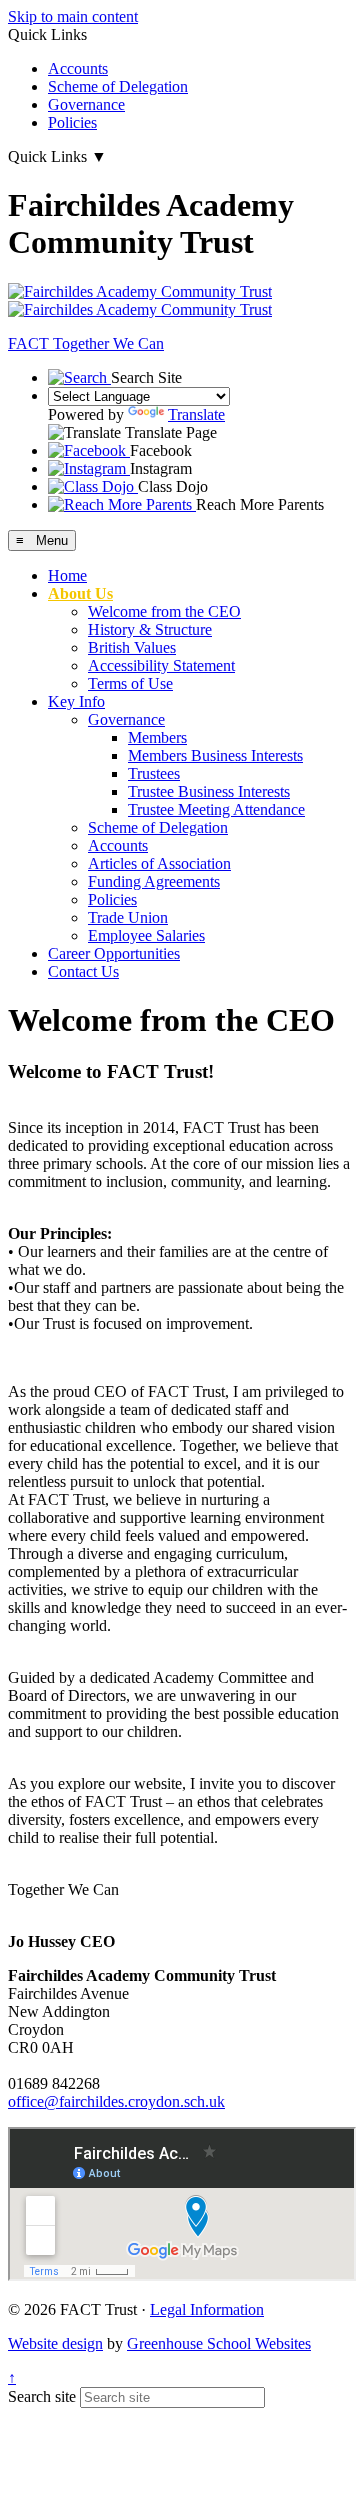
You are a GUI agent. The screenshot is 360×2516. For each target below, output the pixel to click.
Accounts (78, 68)
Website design (55, 2343)
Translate (196, 414)
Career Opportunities (114, 953)
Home (67, 575)
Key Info (76, 701)
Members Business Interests (215, 755)
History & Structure (150, 629)
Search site (42, 2396)
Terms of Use (130, 683)
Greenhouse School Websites (219, 2343)
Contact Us (83, 971)
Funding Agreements (154, 881)
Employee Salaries (146, 935)
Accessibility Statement (161, 665)
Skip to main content (73, 16)
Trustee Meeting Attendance (216, 809)
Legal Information (207, 2309)
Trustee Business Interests (209, 791)
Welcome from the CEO (164, 611)
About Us (80, 593)
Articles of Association (159, 863)
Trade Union (128, 917)
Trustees (154, 773)
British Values (132, 647)
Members (157, 737)
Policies (72, 122)
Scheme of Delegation (118, 86)
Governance (86, 104)
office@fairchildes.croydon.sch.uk (116, 2101)
